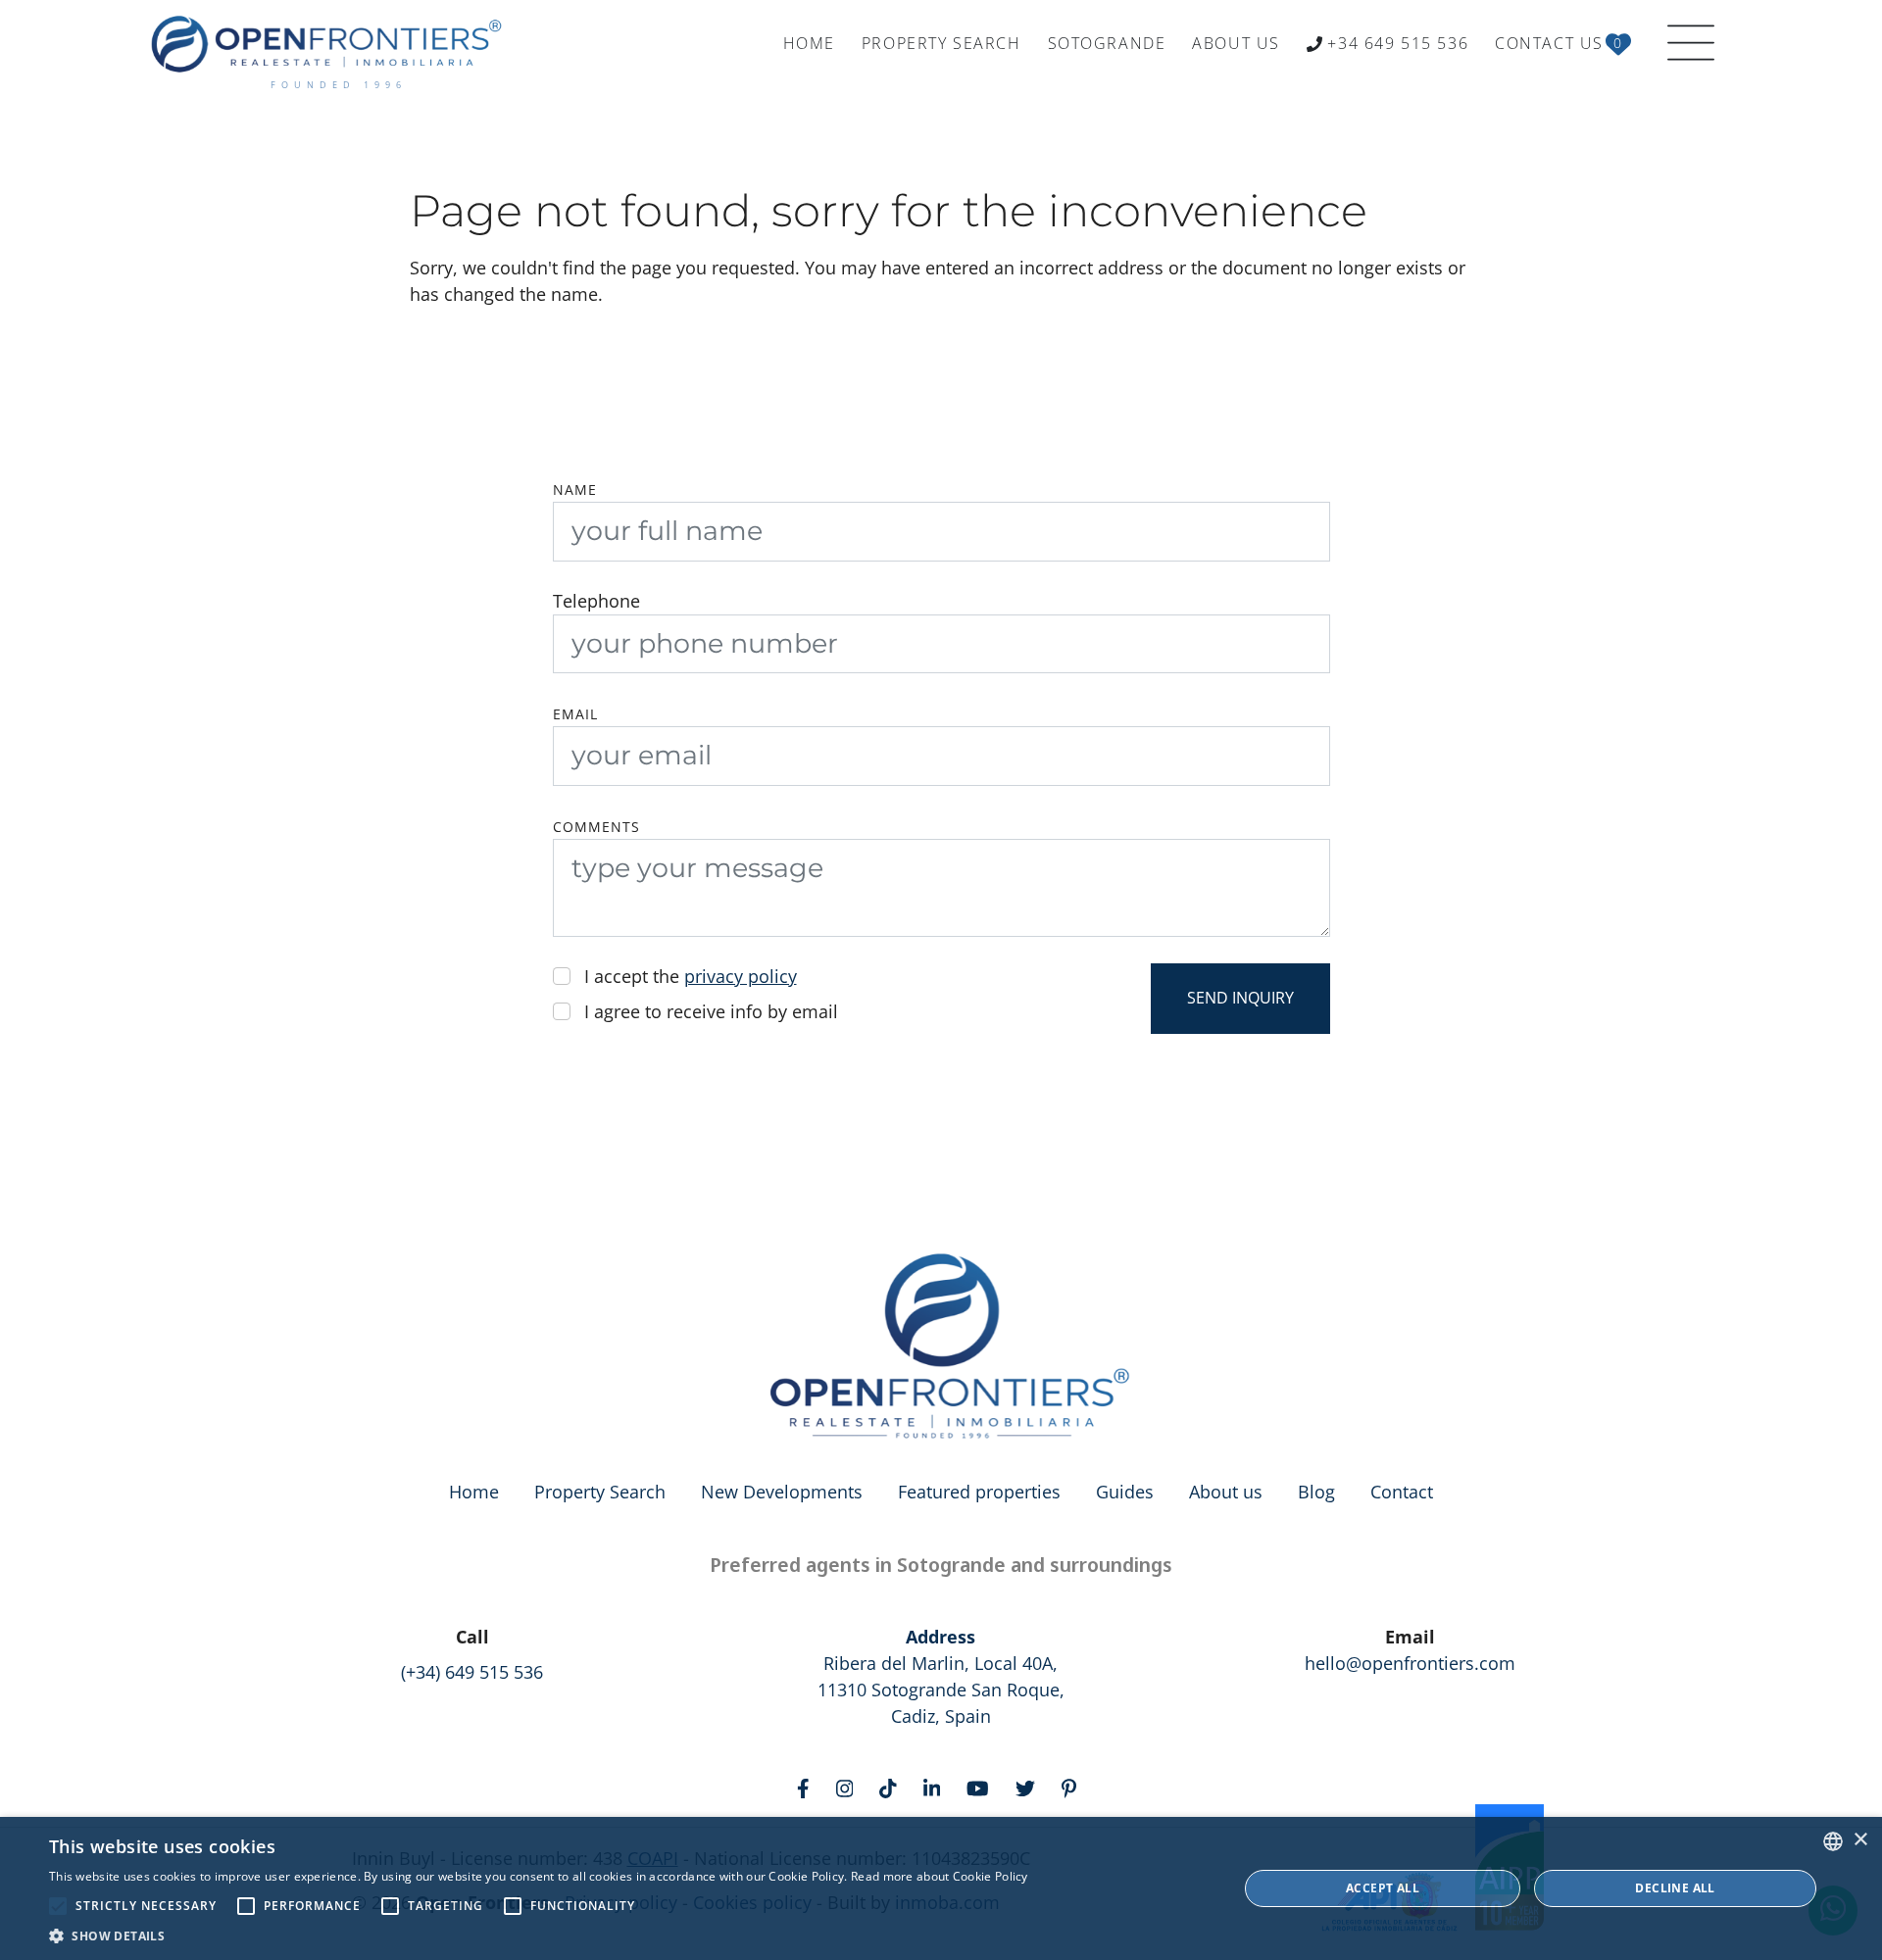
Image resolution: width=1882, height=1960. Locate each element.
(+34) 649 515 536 (472, 1672)
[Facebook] (808, 1787)
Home (474, 1492)
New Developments (782, 1492)
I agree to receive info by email (711, 1011)
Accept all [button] (1383, 1888)
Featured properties (979, 1492)
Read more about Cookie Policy (940, 1876)
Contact (1402, 1492)
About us (1226, 1492)
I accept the (691, 976)
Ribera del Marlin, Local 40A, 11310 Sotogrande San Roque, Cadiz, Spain (941, 1676)
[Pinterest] (1073, 1787)
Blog (1316, 1492)
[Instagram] (849, 1787)
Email (575, 714)
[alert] (941, 1888)
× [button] (1860, 1840)
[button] (539, 1935)
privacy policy (741, 976)
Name (575, 490)
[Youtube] (982, 1787)
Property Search (600, 1492)
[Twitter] (1030, 1787)
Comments (596, 827)
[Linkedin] (937, 1787)
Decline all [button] (1675, 1888)
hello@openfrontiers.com (1410, 1663)
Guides (1125, 1492)
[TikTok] (892, 1787)
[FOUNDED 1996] (331, 44)
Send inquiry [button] (1240, 998)
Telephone (596, 601)
